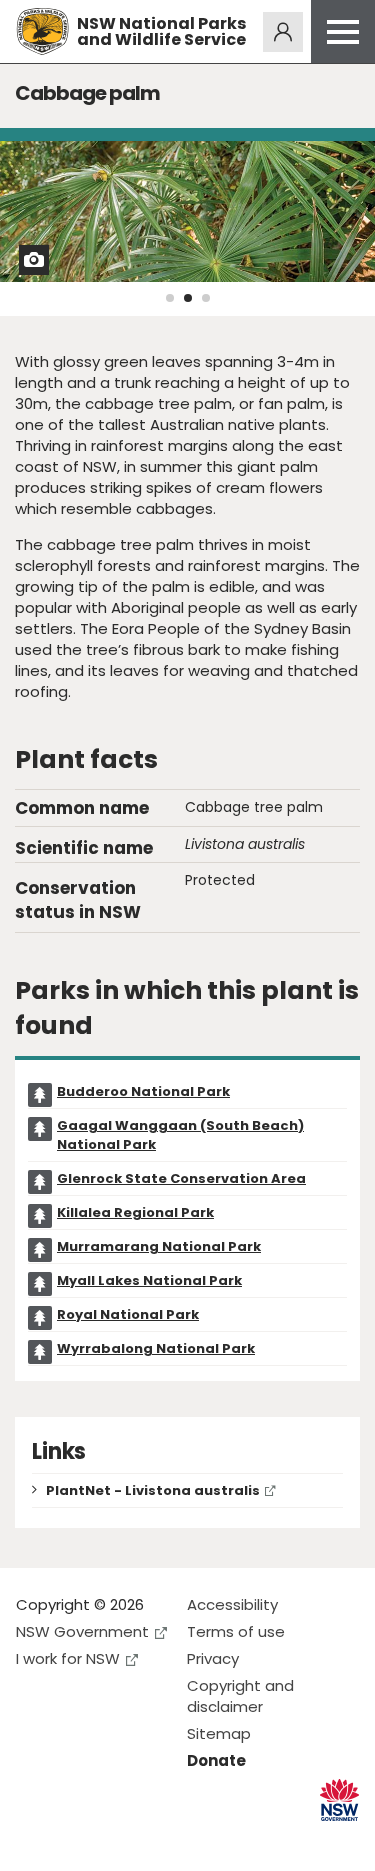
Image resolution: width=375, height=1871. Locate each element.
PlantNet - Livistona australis (153, 1490)
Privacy (213, 1658)
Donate (216, 1760)
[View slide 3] (206, 298)
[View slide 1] (170, 298)
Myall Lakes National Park (149, 1280)
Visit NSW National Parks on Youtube (120, 1839)
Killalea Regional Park (135, 1212)
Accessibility (232, 1604)
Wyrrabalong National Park (156, 1348)
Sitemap (219, 1733)
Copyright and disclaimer (240, 1696)
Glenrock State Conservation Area (181, 1178)
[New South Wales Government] (339, 1800)
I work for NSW (68, 1658)
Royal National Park (128, 1314)
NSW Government (82, 1631)
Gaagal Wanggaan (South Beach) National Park (180, 1135)
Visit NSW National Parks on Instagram (77, 1839)
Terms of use (236, 1631)
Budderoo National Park (143, 1091)
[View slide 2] (188, 298)
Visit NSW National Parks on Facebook (34, 1839)
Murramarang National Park (159, 1246)
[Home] (42, 31)
